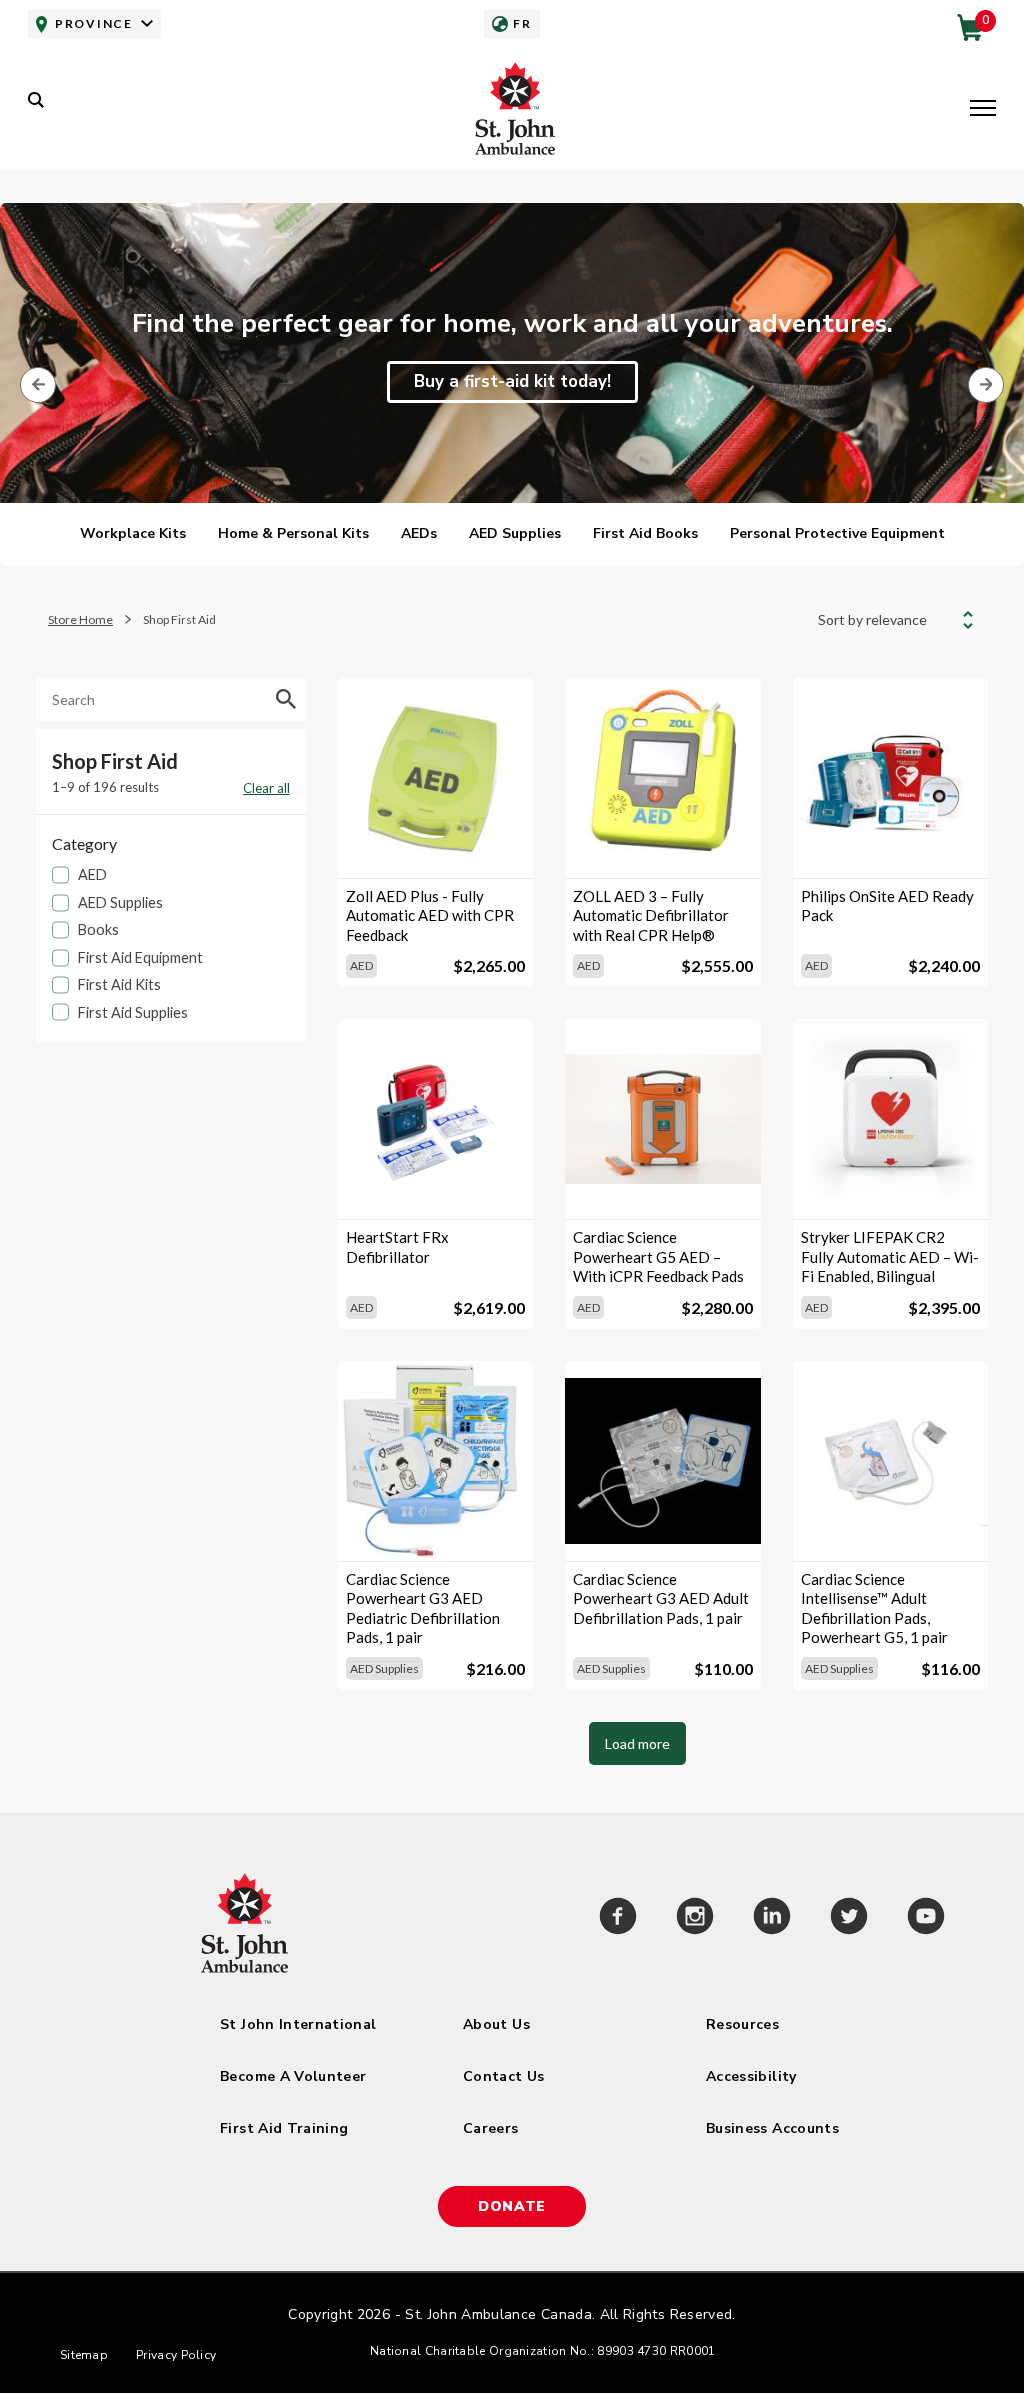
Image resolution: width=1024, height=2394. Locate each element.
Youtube (925, 1919)
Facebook (617, 1919)
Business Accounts (772, 2128)
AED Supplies (515, 533)
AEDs (419, 533)
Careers (490, 2128)
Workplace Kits (133, 533)
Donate (512, 2206)
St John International (298, 2024)
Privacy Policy (176, 2355)
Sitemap (84, 2355)
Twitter (848, 1919)
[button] (983, 110)
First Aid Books (645, 533)
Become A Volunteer (293, 2076)
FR (522, 23)
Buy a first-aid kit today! (512, 381)
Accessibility (751, 2076)
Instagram (694, 1919)
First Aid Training (284, 2128)
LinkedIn (771, 1919)
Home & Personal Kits (293, 533)
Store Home (80, 619)
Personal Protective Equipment (837, 533)
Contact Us (504, 2076)
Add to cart (436, 844)
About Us (496, 2024)
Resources (742, 2024)
